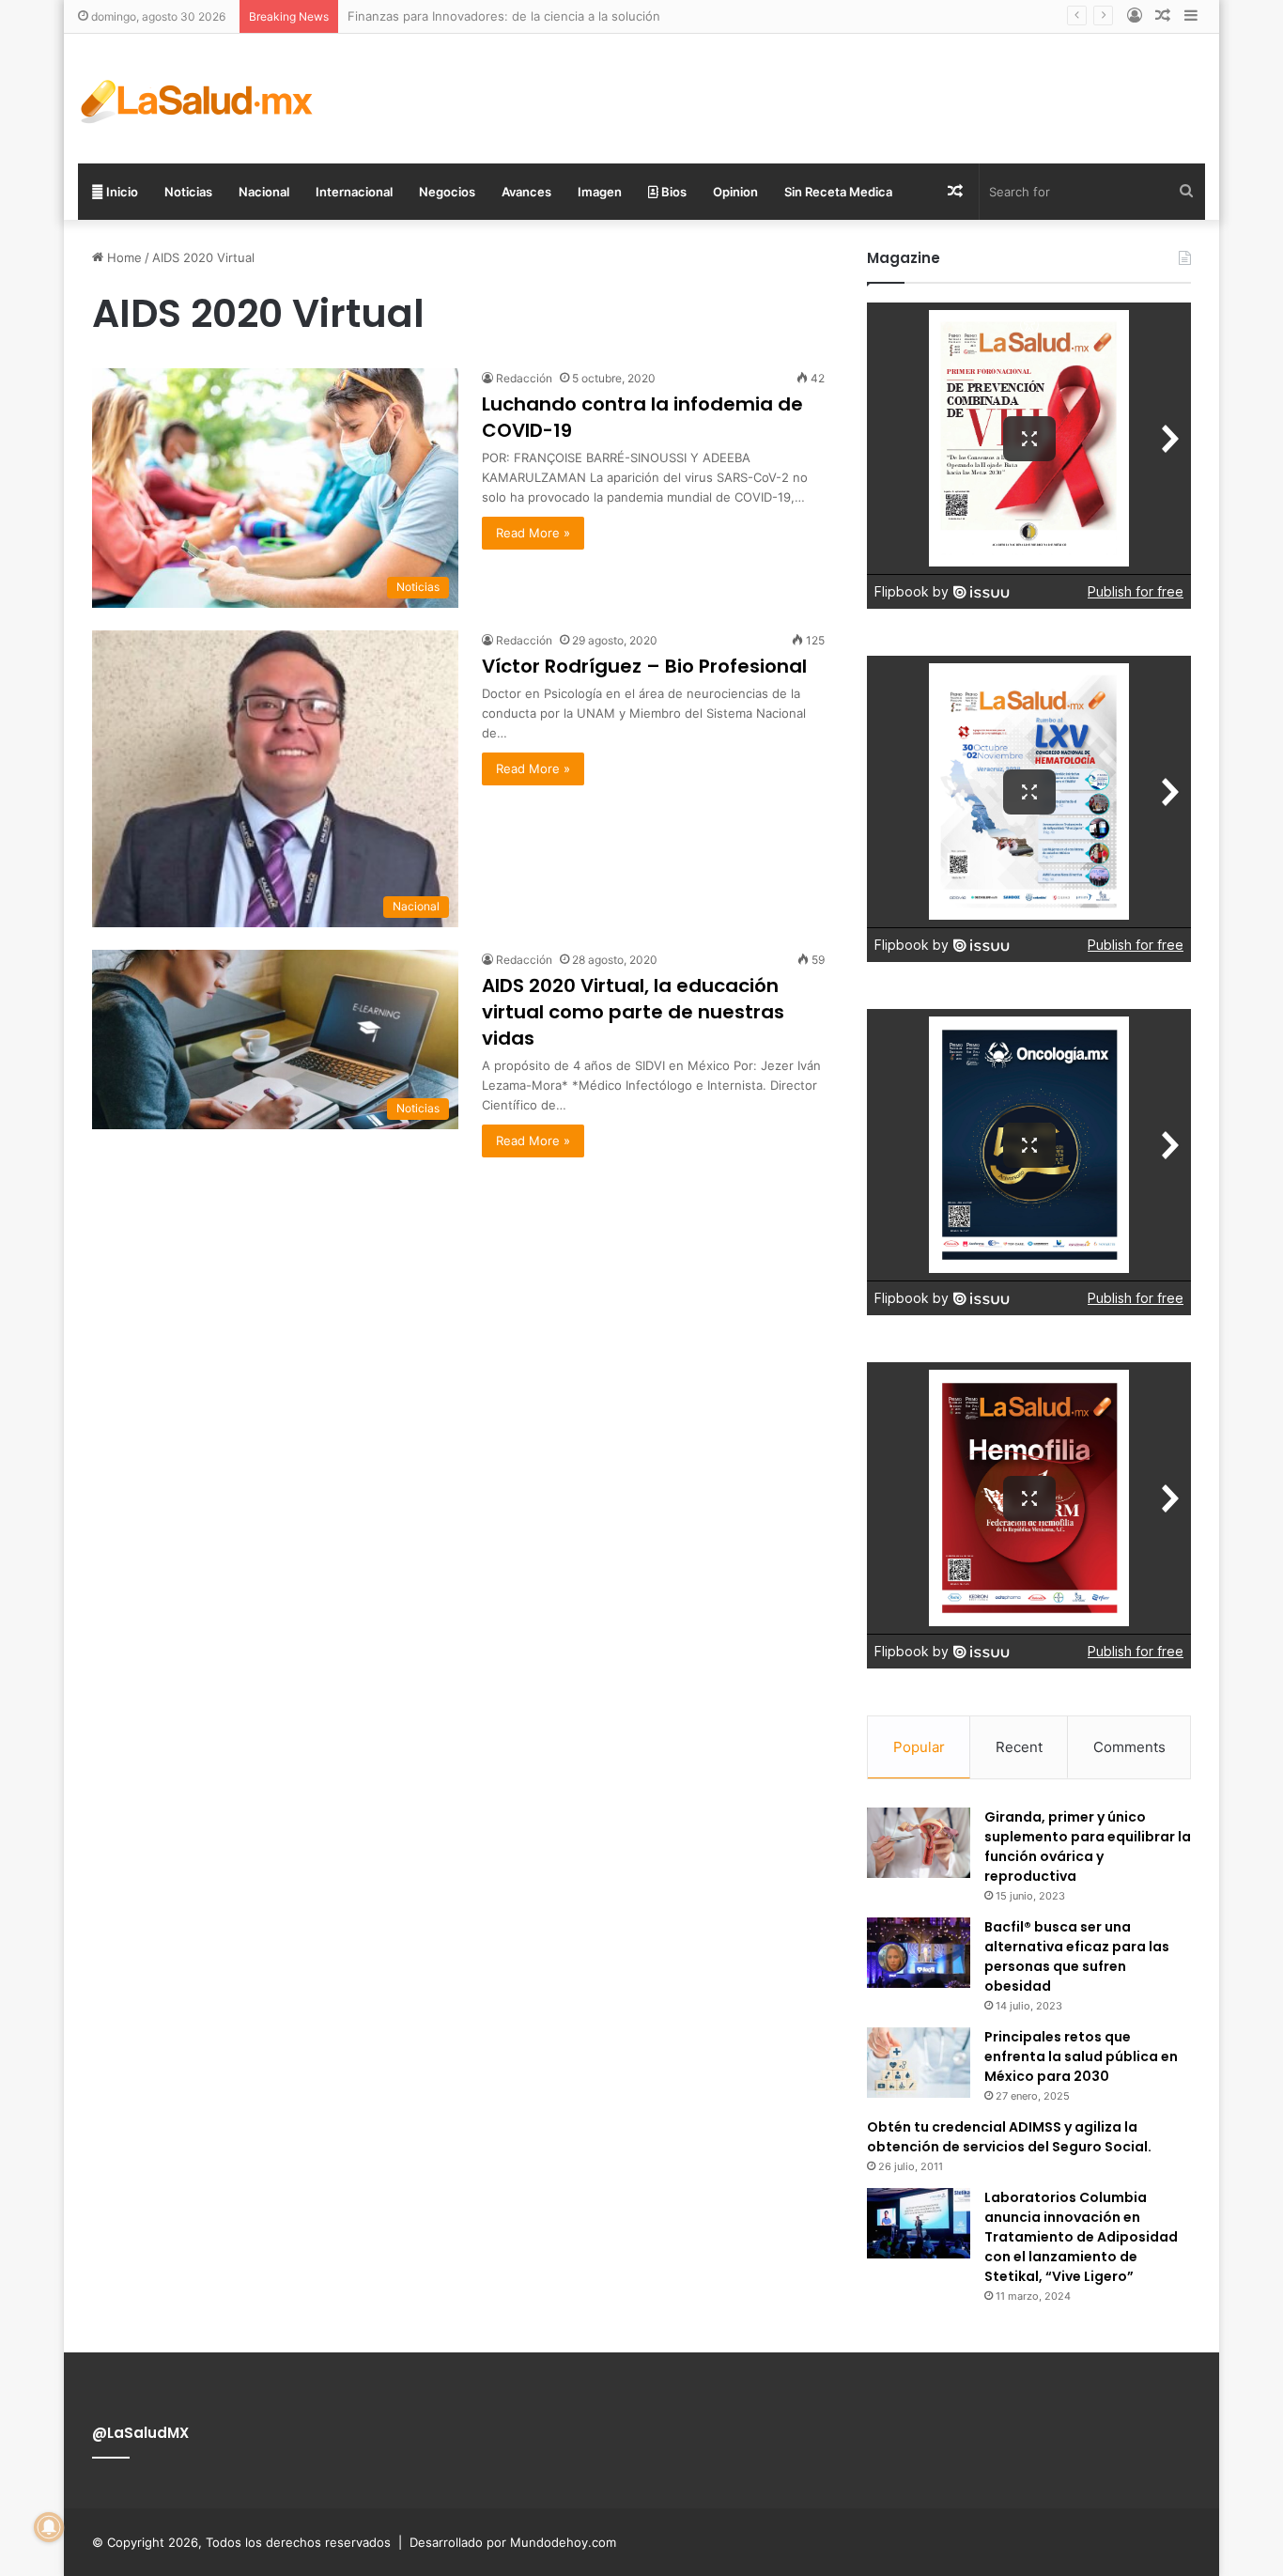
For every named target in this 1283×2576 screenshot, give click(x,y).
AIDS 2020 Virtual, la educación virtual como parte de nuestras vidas (633, 1012)
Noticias (188, 192)
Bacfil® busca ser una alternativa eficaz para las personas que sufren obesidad (1077, 1956)
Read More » (533, 533)
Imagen (600, 192)
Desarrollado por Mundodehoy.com (513, 2542)
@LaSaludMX (140, 2433)
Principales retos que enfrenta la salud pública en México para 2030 (1081, 2056)
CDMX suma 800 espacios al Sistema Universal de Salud (511, 16)
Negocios (447, 192)
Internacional (354, 192)
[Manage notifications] (49, 2527)
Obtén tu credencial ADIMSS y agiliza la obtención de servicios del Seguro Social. (1009, 2137)
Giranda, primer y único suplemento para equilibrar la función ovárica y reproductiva (1088, 1847)
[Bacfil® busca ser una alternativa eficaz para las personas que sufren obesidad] (919, 1953)
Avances (526, 192)
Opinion (735, 192)
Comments (1129, 1747)
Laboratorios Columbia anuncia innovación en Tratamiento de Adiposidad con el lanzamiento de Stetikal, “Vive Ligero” (1081, 2237)
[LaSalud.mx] (198, 99)
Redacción (524, 378)
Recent (1019, 1747)
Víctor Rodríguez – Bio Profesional (644, 666)
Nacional (264, 192)
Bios (672, 192)
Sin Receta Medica (838, 192)
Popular (919, 1747)
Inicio (121, 192)
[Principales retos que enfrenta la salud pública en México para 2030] (919, 2063)
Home (123, 257)
